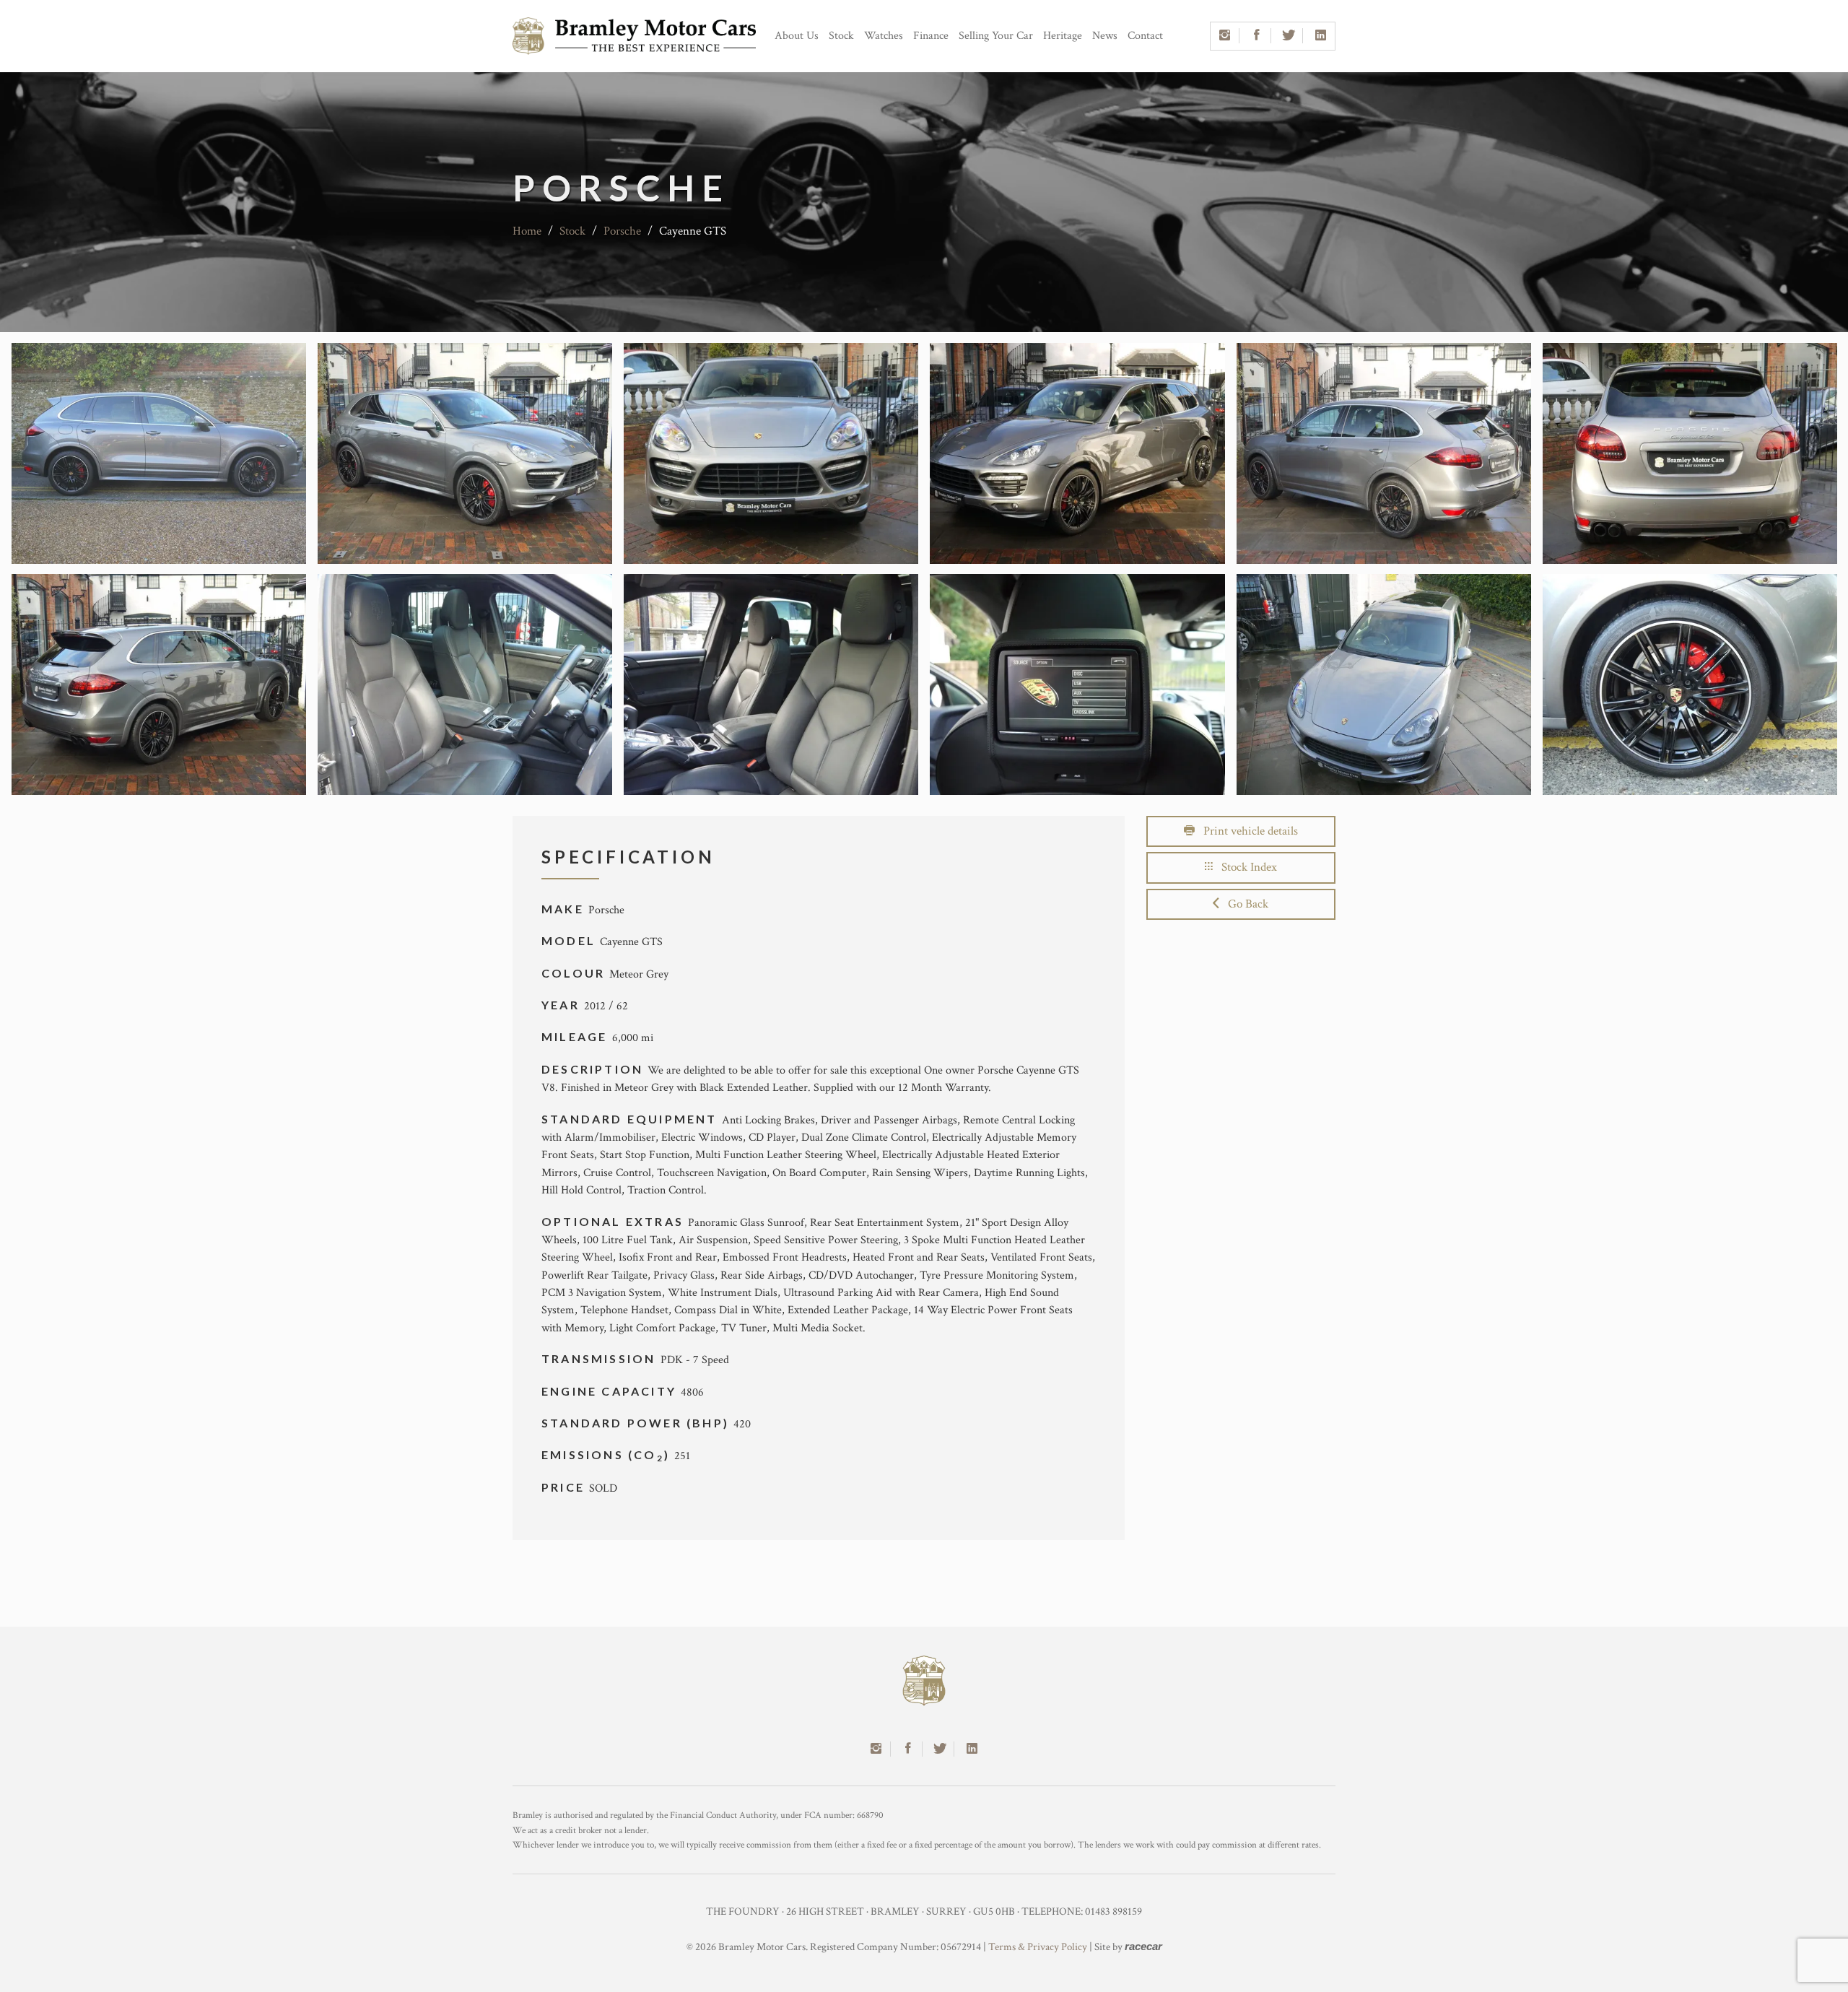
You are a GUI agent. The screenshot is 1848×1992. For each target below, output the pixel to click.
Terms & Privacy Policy (1038, 1947)
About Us (797, 36)
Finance (931, 36)
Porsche (622, 231)
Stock (841, 36)
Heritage (1063, 36)
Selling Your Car (996, 36)
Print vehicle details (1246, 831)
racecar (1143, 1946)
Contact (1145, 36)
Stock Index (1245, 867)
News (1105, 36)
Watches (884, 36)
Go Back (1244, 904)
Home (527, 231)
